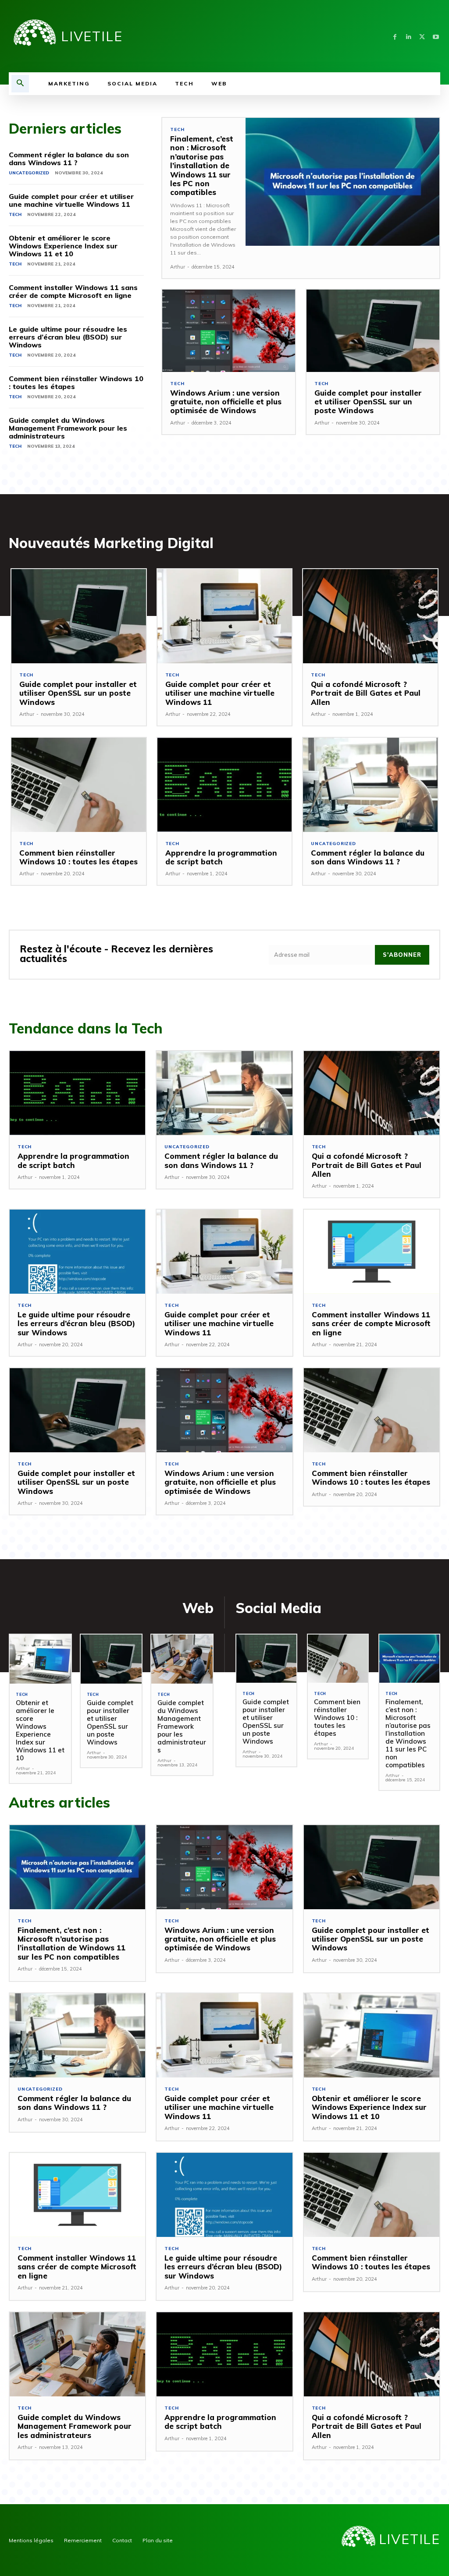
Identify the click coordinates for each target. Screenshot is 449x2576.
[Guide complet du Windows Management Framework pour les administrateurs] (182, 1659)
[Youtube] (436, 36)
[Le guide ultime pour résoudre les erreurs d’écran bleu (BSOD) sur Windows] (77, 1252)
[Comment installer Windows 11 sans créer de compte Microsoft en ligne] (372, 1252)
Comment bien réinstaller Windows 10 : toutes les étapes (76, 382)
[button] (20, 84)
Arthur (178, 267)
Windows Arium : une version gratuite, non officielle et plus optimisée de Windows (226, 402)
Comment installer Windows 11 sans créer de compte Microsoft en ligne (73, 291)
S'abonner (402, 955)
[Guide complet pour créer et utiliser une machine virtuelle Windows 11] (225, 616)
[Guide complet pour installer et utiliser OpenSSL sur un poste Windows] (373, 331)
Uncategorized (29, 173)
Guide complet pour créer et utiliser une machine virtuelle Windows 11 (71, 200)
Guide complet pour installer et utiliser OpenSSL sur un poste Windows (368, 402)
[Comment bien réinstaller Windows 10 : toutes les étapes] (79, 785)
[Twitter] (422, 36)
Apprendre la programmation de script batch (221, 857)
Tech (15, 214)
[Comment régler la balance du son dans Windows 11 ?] (370, 785)
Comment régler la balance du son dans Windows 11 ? (69, 159)
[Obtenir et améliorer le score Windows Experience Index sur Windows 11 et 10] (40, 1659)
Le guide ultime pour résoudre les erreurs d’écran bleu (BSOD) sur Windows (68, 337)
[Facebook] (395, 36)
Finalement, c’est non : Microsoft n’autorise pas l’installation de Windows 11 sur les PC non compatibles (202, 165)
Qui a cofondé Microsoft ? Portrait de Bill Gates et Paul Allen (366, 693)
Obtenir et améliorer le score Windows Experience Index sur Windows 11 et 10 (63, 246)
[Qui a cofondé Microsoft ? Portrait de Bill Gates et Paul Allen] (370, 616)
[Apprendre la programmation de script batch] (225, 785)
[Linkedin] (408, 36)
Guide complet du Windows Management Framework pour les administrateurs (68, 428)
